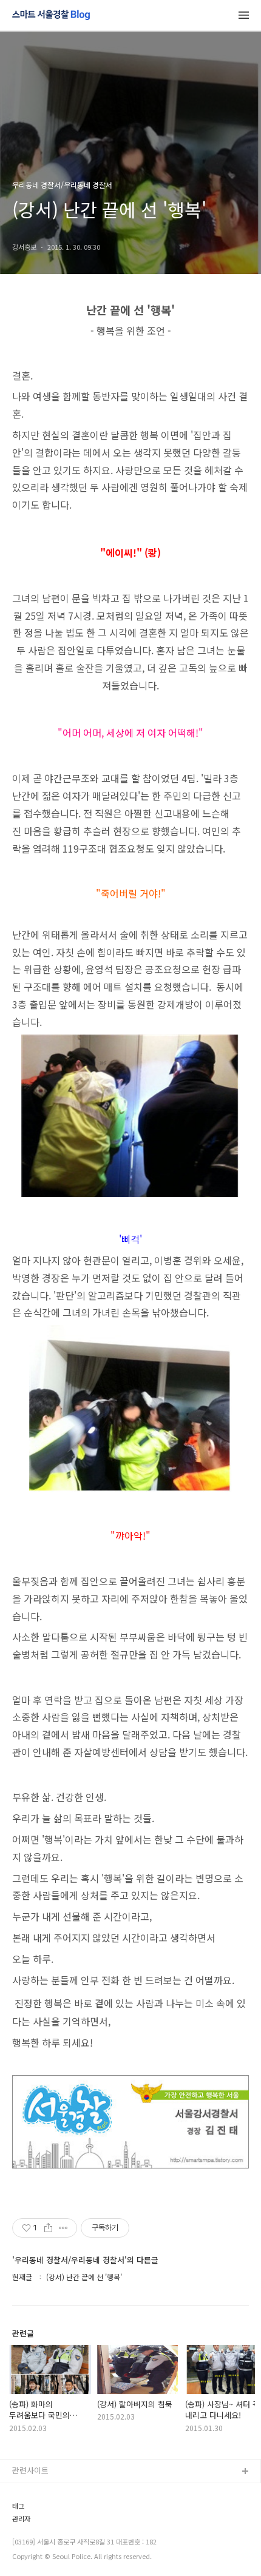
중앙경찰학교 (35, 2550)
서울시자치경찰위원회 (49, 2491)
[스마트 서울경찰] (51, 16)
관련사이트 (30, 2470)
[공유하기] (48, 2228)
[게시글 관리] (63, 2228)
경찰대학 (27, 2511)
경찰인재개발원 (38, 2530)
